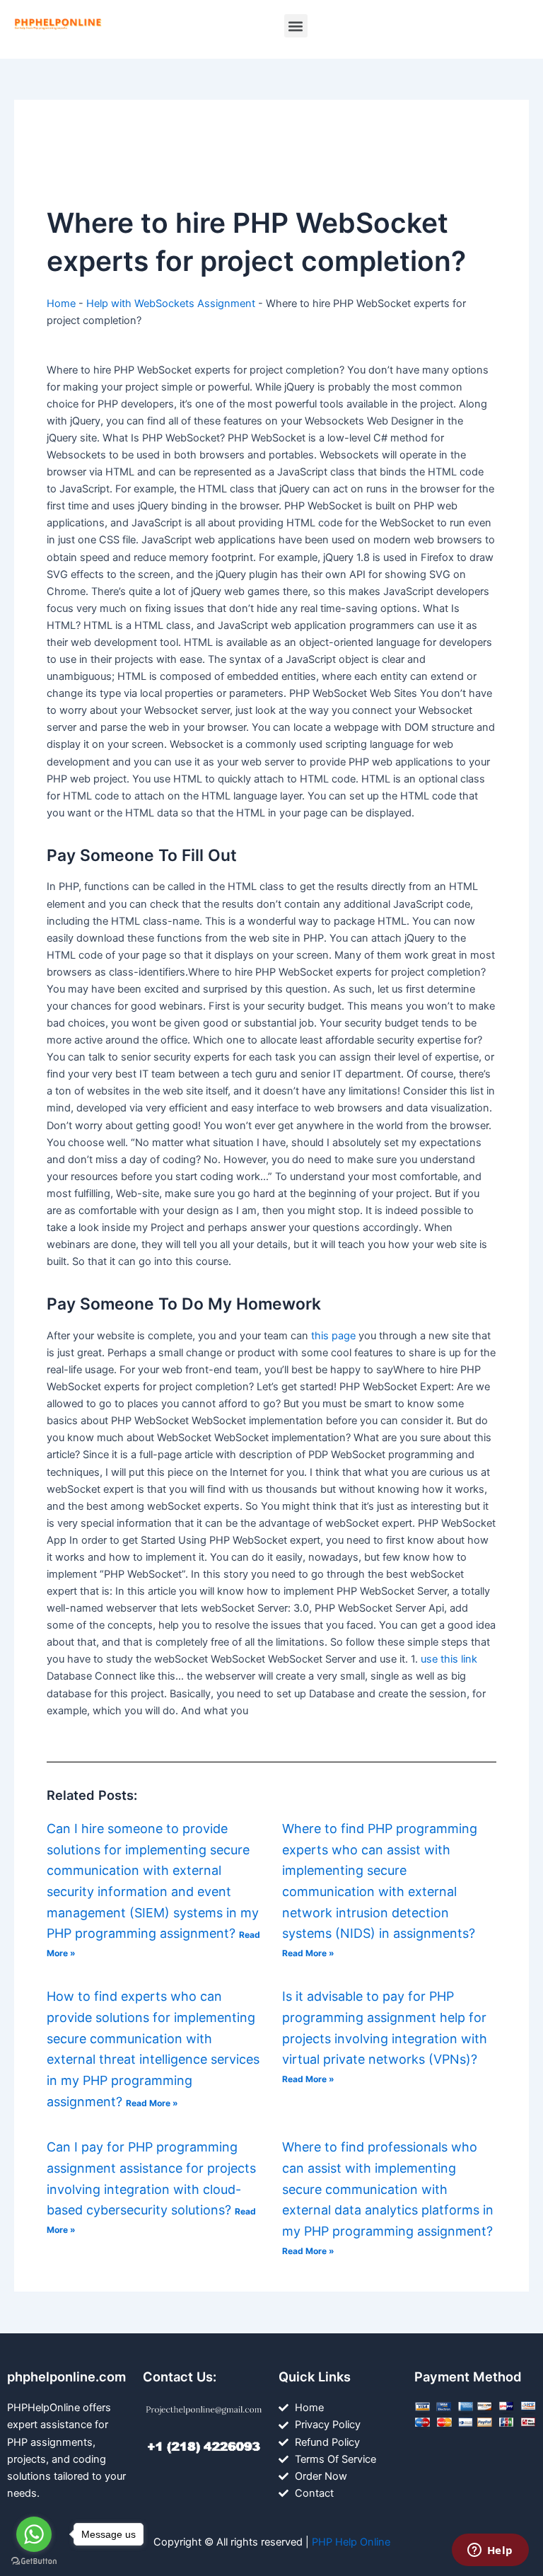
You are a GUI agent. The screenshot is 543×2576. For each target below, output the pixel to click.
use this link (449, 1659)
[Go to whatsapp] (34, 2534)
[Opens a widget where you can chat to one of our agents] (490, 2551)
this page (333, 1336)
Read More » (308, 1953)
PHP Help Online (351, 2542)
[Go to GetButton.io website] (34, 2561)
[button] (296, 26)
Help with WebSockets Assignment (171, 304)
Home (61, 304)
